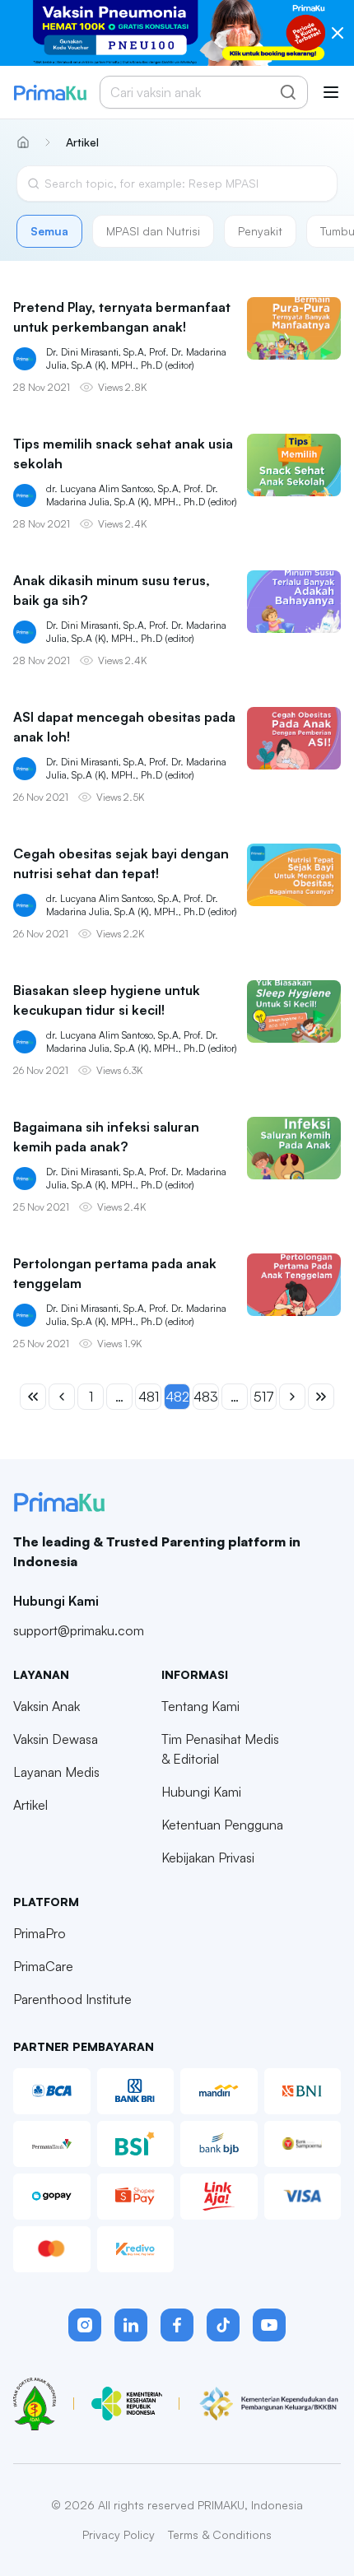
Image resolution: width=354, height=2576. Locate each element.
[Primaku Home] (50, 93)
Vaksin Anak (47, 1706)
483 (206, 1397)
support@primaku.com (79, 1630)
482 (177, 1397)
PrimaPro (40, 1933)
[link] (78, 142)
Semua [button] (49, 231)
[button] (85, 2325)
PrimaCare (43, 1966)
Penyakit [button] (260, 231)
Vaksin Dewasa (56, 1739)
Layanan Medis (56, 1772)
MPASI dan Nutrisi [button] (153, 231)
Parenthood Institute (72, 1999)
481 (149, 1397)
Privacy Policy (119, 2534)
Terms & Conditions (220, 2534)
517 (264, 1397)
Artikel (30, 1805)
